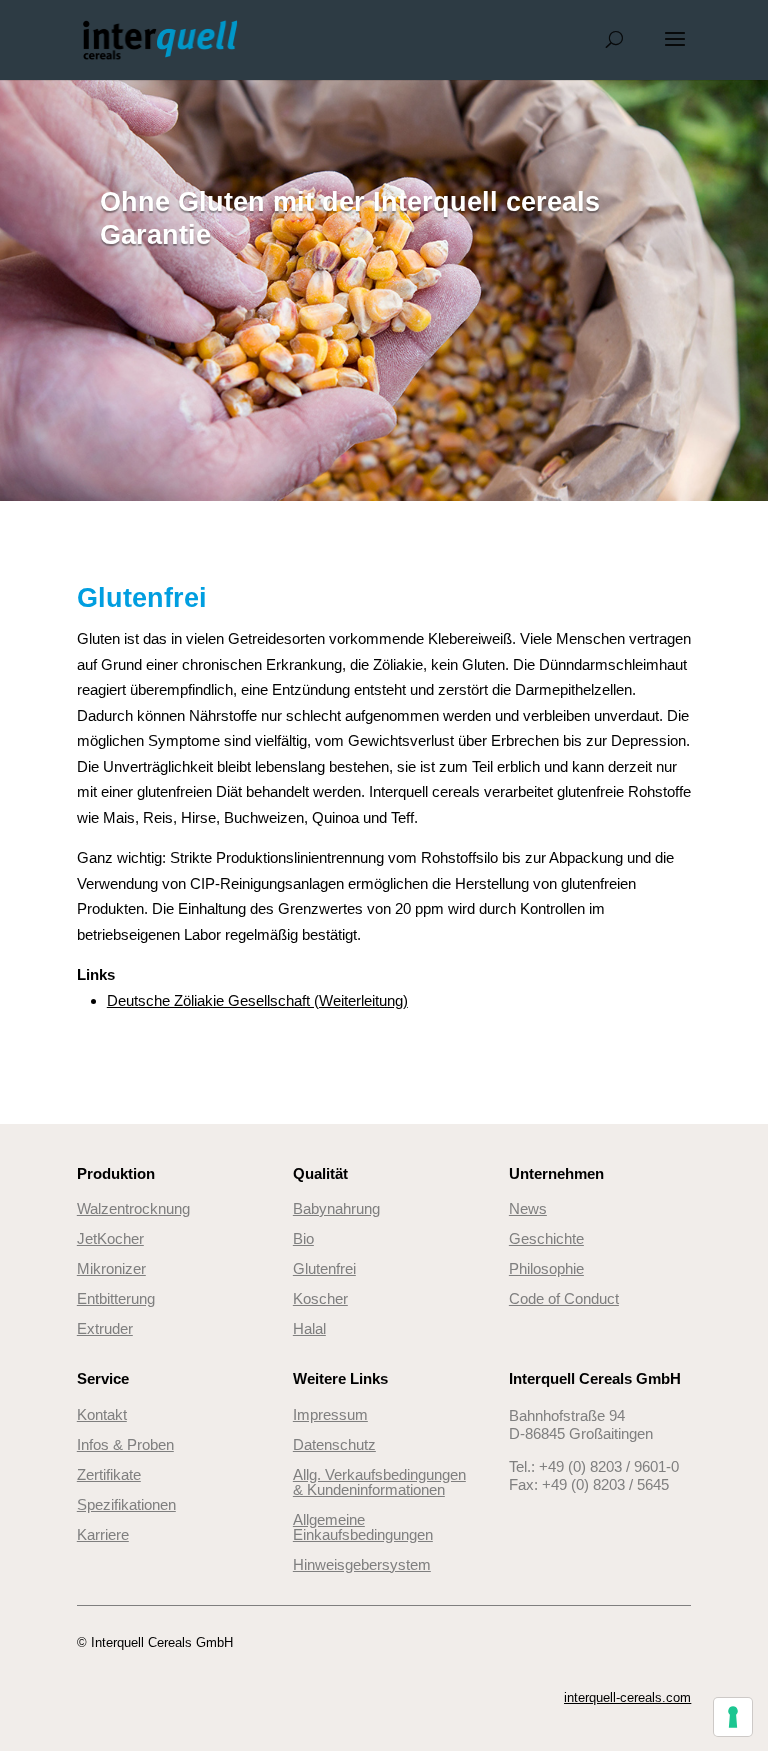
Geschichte (546, 1238)
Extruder (105, 1328)
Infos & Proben (125, 1444)
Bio (303, 1238)
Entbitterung (116, 1298)
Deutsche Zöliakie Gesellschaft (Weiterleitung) (257, 1000)
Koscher (320, 1298)
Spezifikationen (126, 1504)
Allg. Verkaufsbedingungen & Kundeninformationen (379, 1482)
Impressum (330, 1414)
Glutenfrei (324, 1268)
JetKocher (110, 1238)
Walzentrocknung (133, 1208)
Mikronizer (111, 1268)
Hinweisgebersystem (362, 1564)
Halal (309, 1328)
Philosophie (546, 1268)
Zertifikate (109, 1474)
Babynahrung (336, 1208)
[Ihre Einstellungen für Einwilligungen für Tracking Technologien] (733, 1717)
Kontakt (102, 1414)
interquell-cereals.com (627, 1697)
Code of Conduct (564, 1298)
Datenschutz (334, 1444)
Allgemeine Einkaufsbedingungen (363, 1527)
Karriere (103, 1534)
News (528, 1208)
